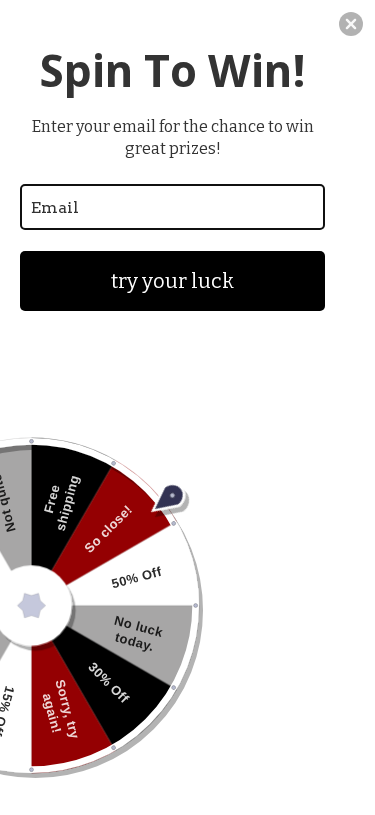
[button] (351, 24)
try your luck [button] (172, 281)
